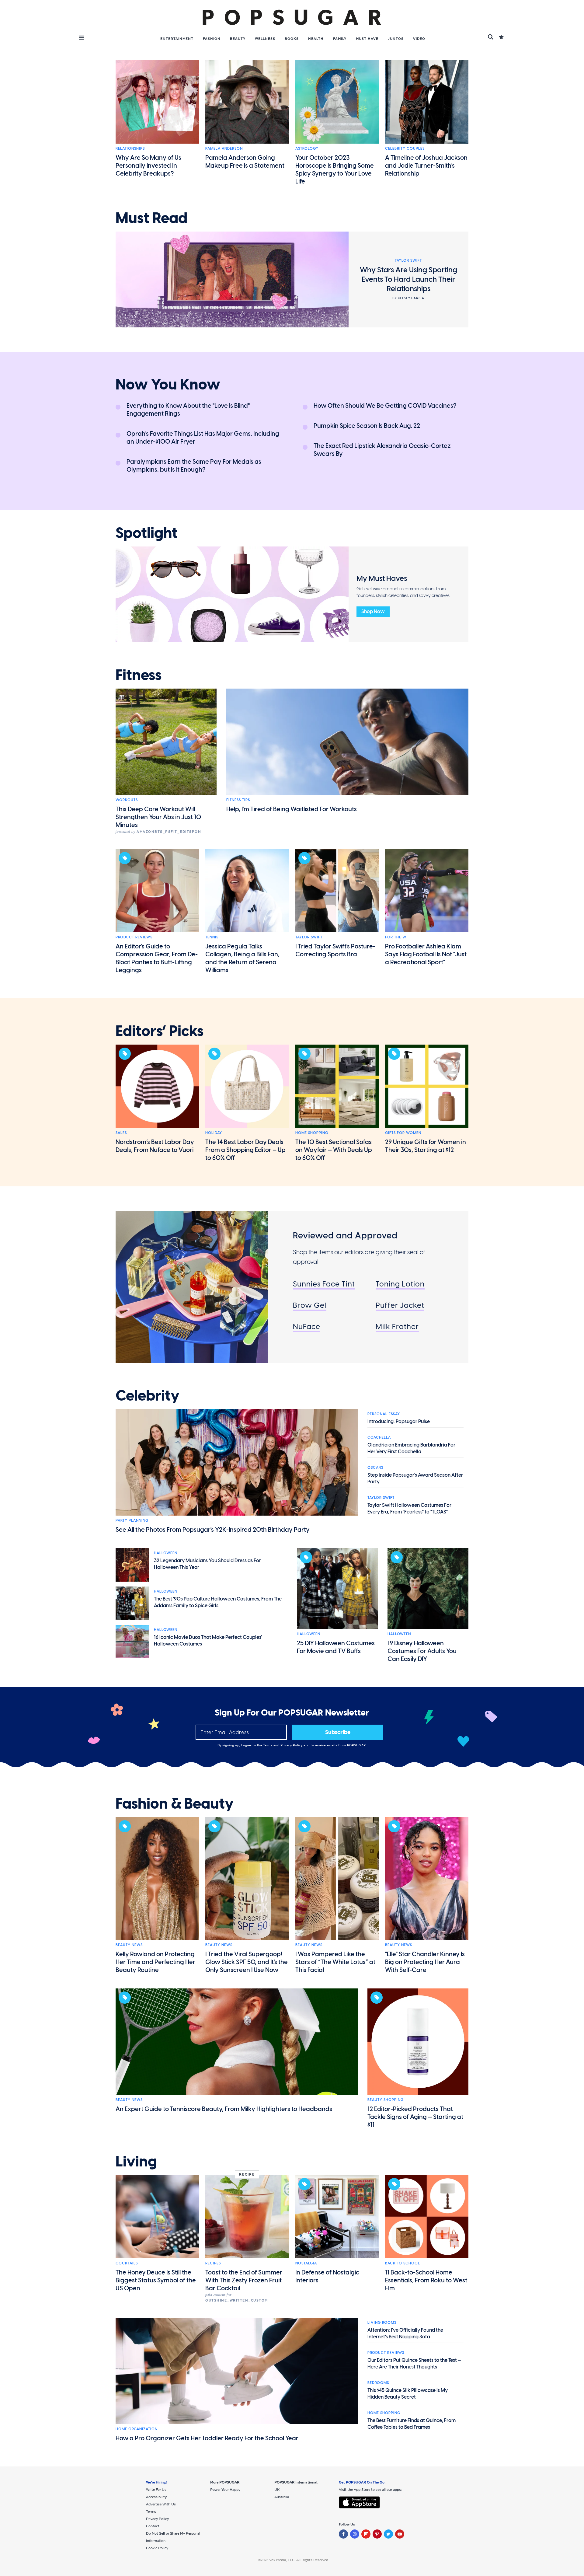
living (136, 2162)
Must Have (367, 39)
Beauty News (129, 1945)
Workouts (127, 800)
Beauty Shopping (386, 2100)
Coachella (379, 1437)
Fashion (212, 39)
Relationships (130, 148)
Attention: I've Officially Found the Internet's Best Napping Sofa (405, 2333)
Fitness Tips (238, 800)
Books (292, 39)
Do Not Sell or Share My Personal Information (173, 2537)
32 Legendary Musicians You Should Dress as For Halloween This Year (207, 1564)
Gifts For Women (403, 1133)
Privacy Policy (292, 1745)
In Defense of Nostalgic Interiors (327, 2276)
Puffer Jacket (400, 1305)
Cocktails (127, 2263)
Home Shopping (312, 1133)
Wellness (265, 39)
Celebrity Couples (405, 148)
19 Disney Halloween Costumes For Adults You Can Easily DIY (422, 1651)
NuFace (307, 1326)
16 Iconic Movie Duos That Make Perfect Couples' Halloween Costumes (208, 1641)
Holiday (214, 1133)
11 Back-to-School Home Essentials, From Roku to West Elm (426, 2280)
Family (340, 39)
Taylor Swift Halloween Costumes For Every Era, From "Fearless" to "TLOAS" (409, 1508)
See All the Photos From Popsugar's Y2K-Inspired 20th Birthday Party (213, 1530)
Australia (282, 2497)
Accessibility (156, 2497)
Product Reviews (134, 937)
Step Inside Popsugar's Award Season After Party (415, 1478)
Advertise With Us (161, 2504)
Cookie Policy (157, 2548)
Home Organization (137, 2429)
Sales (121, 1133)
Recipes (213, 2263)
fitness (139, 675)
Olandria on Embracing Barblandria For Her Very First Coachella (411, 1448)
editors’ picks (160, 1031)
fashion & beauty (175, 1804)
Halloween (166, 1553)
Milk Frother (397, 1326)
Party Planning (132, 1520)
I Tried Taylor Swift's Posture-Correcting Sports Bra (335, 950)
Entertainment (177, 39)
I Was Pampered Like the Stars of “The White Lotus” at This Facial (335, 1962)
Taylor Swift (309, 937)
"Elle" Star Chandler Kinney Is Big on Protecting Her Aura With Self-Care (425, 1962)
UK (277, 2490)
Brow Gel (310, 1305)
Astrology (307, 148)
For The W (396, 937)
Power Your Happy (225, 2490)
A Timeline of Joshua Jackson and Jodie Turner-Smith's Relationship (426, 166)
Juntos (396, 39)
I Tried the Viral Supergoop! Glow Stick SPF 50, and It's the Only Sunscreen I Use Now (247, 1962)
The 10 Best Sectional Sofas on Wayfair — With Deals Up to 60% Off (334, 1150)
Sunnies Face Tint (324, 1284)
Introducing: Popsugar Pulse (399, 1421)
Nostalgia (306, 2263)
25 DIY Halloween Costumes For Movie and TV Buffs (336, 1647)
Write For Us (156, 2490)
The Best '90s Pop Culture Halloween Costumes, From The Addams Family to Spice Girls (218, 1602)
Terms (268, 1745)
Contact (153, 2526)
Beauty (238, 39)
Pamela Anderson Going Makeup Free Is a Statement (245, 162)
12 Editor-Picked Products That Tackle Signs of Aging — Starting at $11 (415, 2117)
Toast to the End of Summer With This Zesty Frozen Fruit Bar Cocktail (244, 2280)
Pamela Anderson (224, 148)
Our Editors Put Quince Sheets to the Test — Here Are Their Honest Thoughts (414, 2363)
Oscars (375, 1468)
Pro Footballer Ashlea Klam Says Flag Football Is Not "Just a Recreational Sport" (426, 954)
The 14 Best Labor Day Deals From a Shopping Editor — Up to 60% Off (245, 1150)
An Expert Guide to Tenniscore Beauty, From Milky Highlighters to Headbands (224, 2109)
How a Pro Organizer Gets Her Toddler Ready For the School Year (207, 2438)
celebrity (148, 1396)
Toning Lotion (400, 1284)
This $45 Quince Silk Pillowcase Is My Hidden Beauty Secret (408, 2394)
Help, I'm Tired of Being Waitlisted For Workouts (292, 809)
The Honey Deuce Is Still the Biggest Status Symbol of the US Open (156, 2280)
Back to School (403, 2263)
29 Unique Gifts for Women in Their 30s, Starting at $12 (426, 1146)
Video (419, 39)
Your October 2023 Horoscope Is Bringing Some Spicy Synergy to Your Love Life (335, 169)
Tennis (212, 937)
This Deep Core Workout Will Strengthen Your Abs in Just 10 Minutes (158, 817)
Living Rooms (382, 2323)
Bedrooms (378, 2383)
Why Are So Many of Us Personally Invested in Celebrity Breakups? (148, 166)
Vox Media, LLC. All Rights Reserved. (299, 2560)
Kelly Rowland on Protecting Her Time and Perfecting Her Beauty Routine (155, 1962)
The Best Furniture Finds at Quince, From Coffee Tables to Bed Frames (412, 2424)
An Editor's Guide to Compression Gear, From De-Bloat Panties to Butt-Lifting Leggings (157, 958)
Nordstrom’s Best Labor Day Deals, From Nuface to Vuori (155, 1146)
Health (316, 39)
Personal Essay (384, 1414)
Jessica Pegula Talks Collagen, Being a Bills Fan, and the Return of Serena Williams (242, 958)
